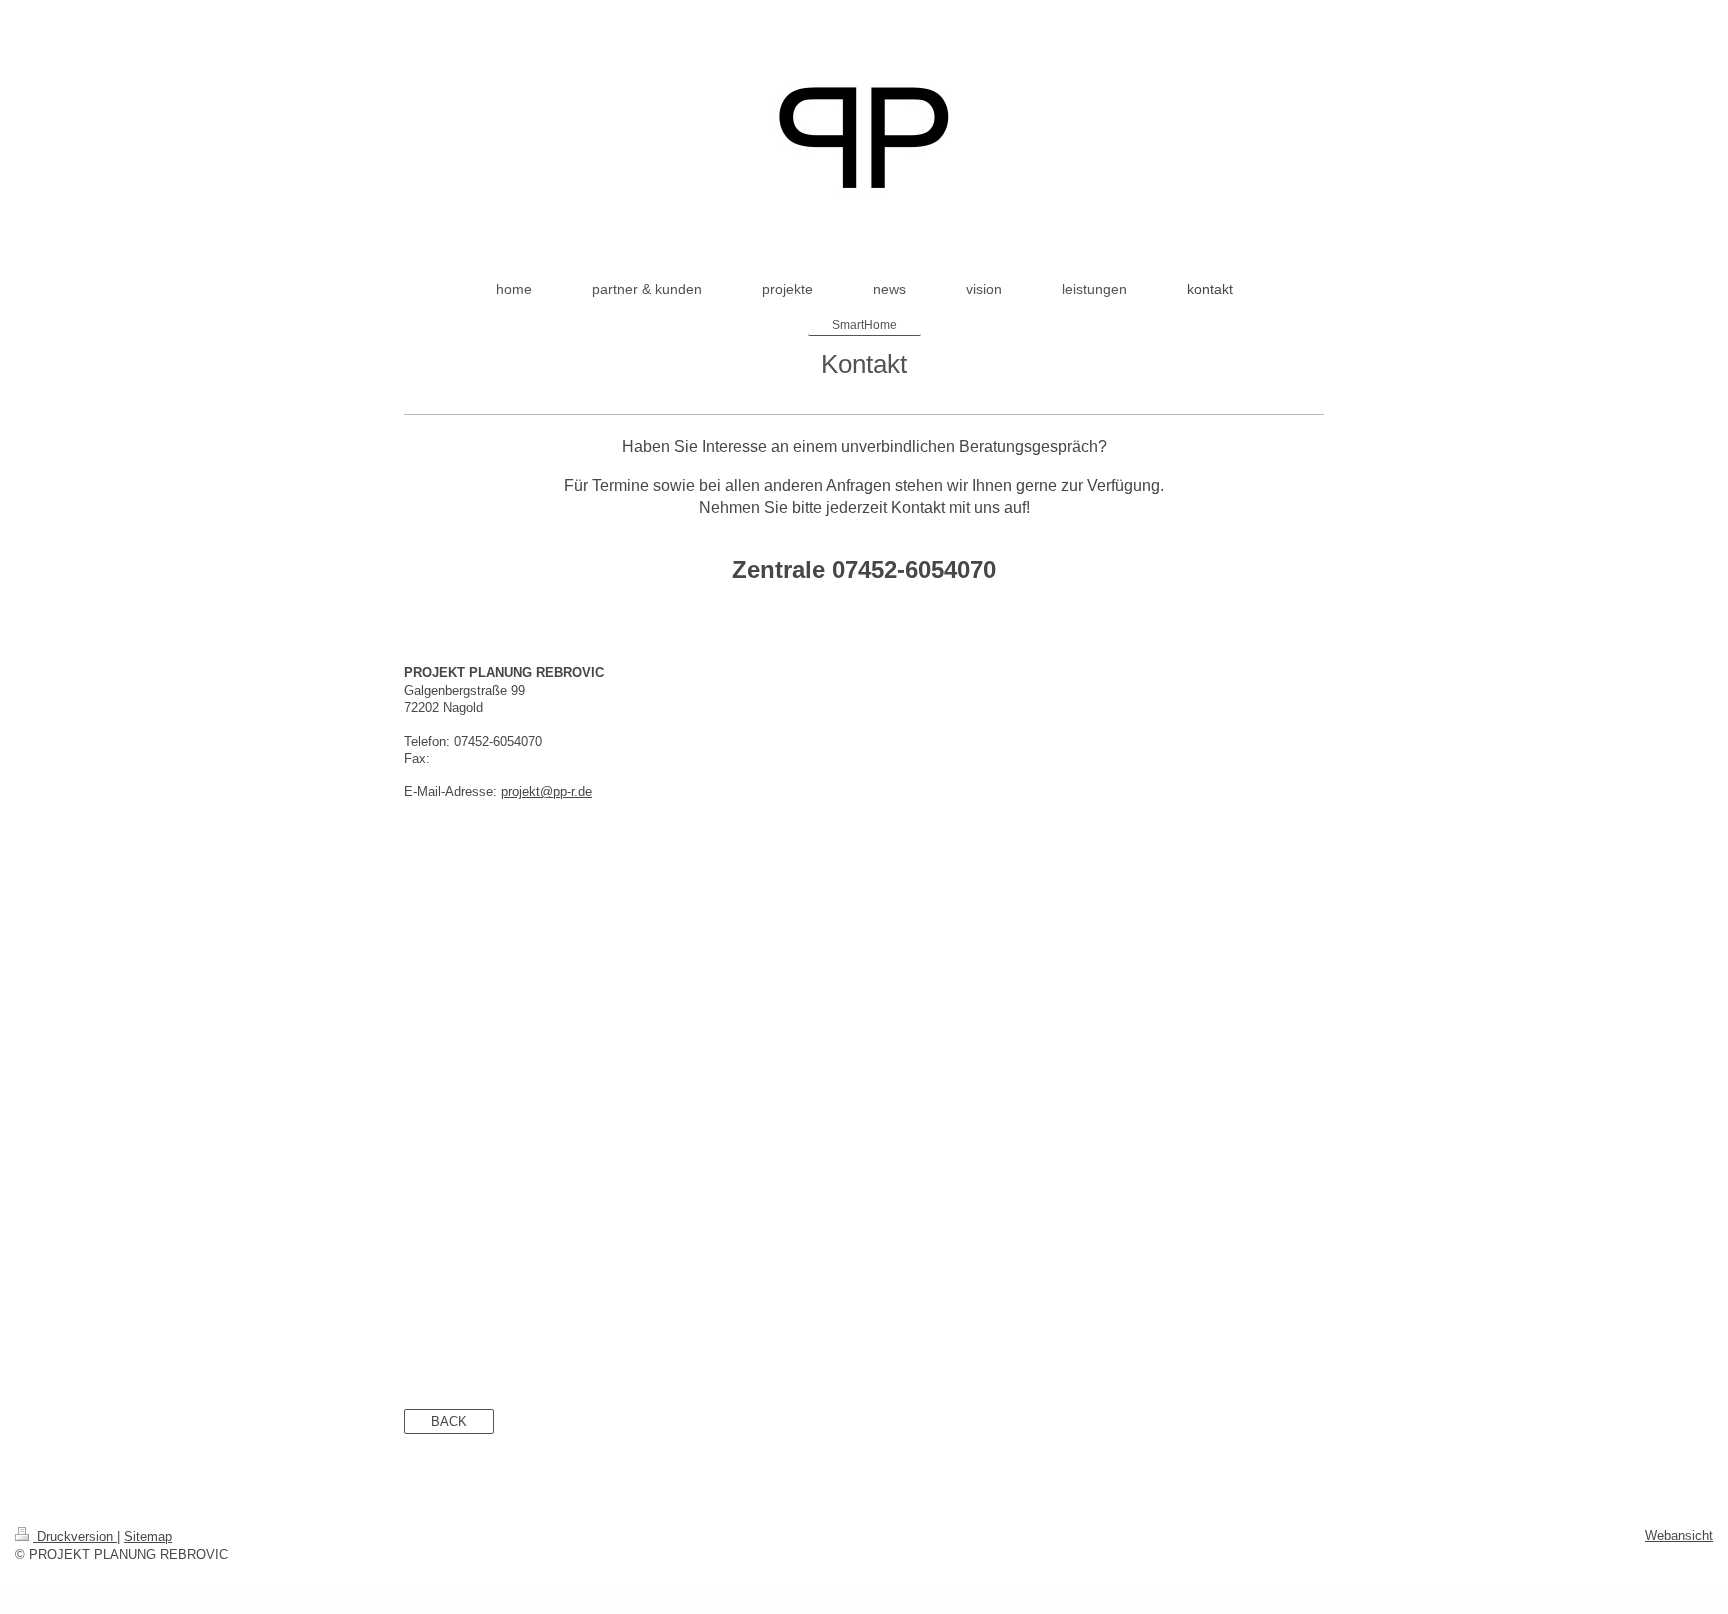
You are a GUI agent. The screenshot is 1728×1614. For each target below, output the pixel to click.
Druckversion (75, 1536)
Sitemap (148, 1536)
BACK (449, 1421)
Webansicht (1679, 1535)
